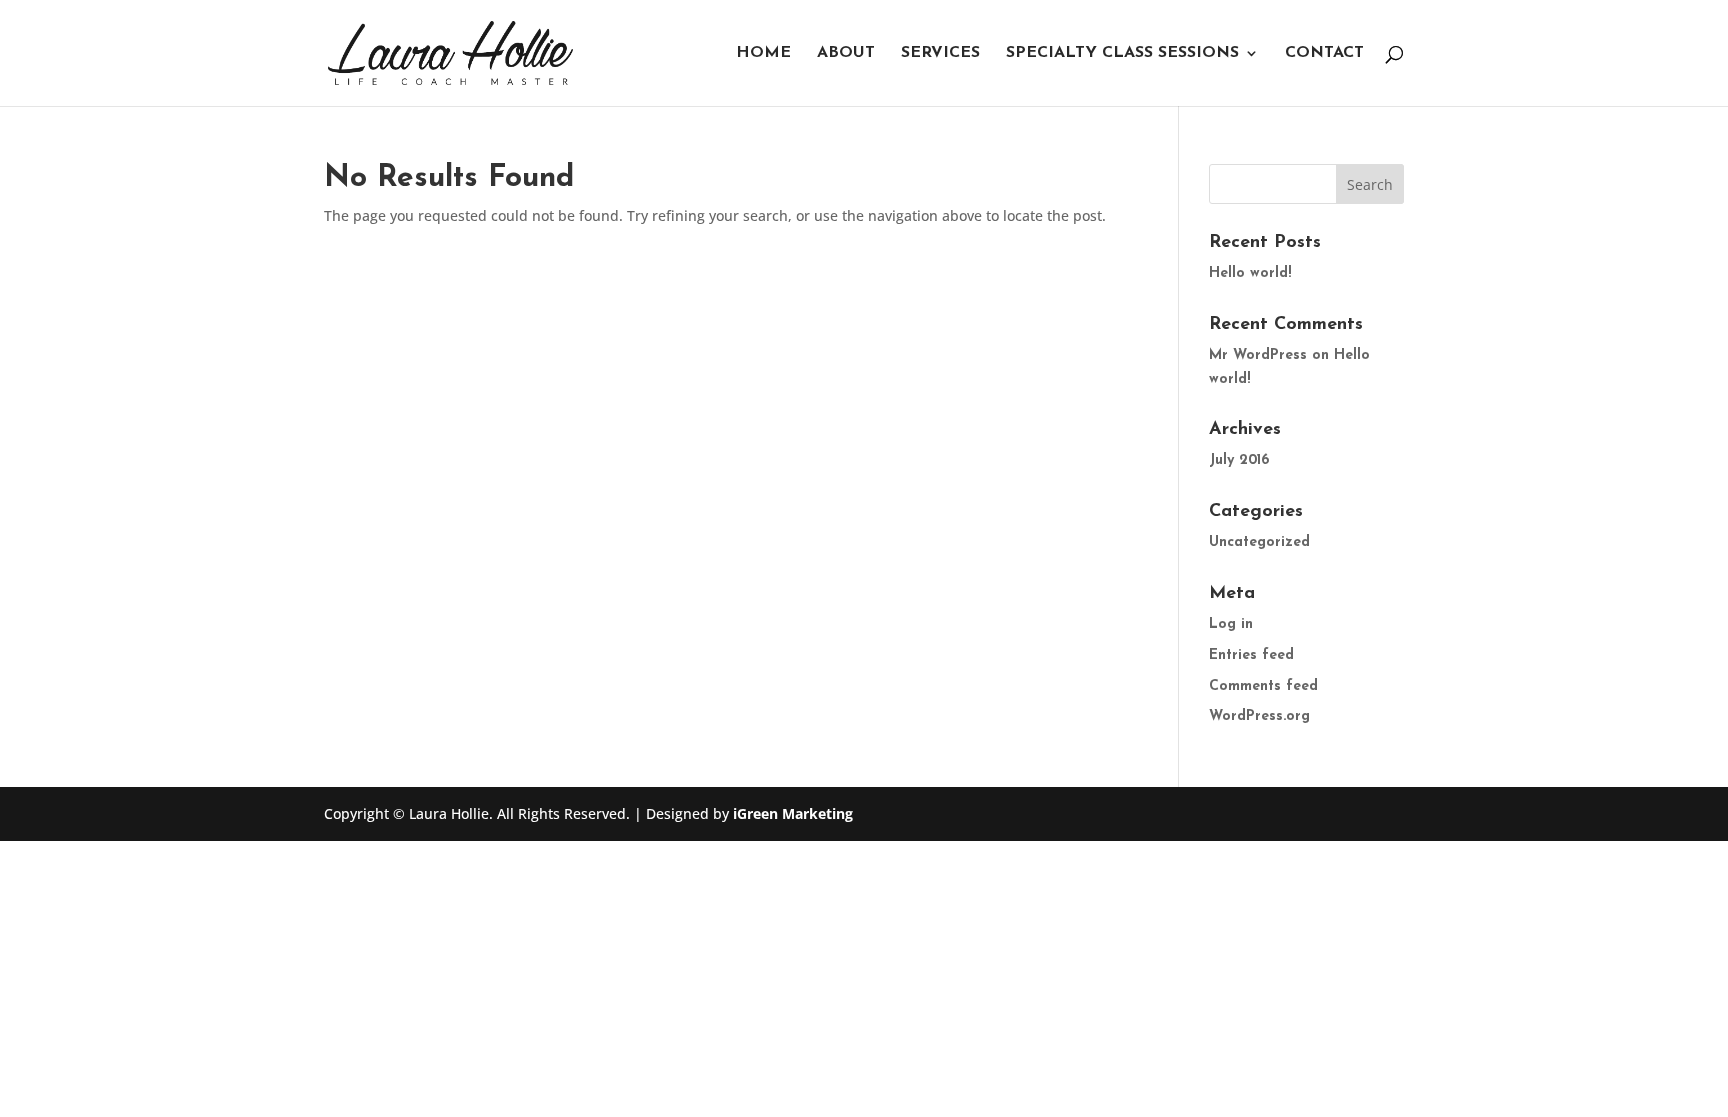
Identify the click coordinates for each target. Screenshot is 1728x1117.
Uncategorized (1259, 542)
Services (940, 53)
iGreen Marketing (793, 813)
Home (763, 53)
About (846, 53)
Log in (1231, 624)
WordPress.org (1259, 716)
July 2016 (1239, 460)
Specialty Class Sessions (1122, 53)
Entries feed (1251, 655)
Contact (1324, 53)
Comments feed (1263, 686)
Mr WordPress (1258, 355)
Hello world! (1250, 273)
